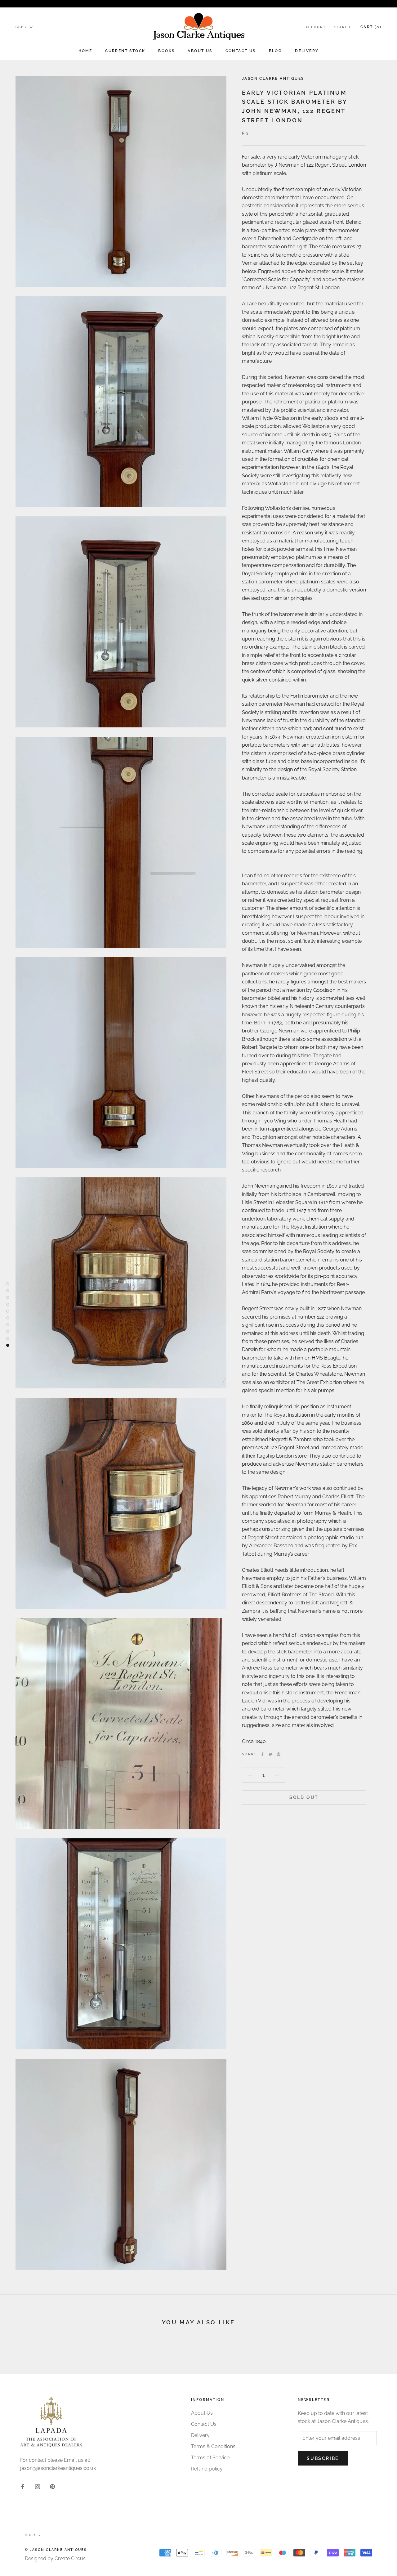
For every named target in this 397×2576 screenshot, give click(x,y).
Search (342, 27)
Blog (276, 51)
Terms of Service (210, 2458)
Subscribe (323, 2458)
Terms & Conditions (213, 2446)
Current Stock (125, 51)
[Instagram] (38, 2486)
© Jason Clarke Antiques (56, 2550)
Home (85, 51)
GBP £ (21, 27)
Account (316, 27)
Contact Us (241, 51)
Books (166, 51)
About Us (200, 51)
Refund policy (207, 2469)
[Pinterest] (279, 1754)
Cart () (371, 27)
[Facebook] (262, 1754)
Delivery (307, 51)
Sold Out (304, 1797)
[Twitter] (270, 1754)
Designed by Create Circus (55, 2558)
